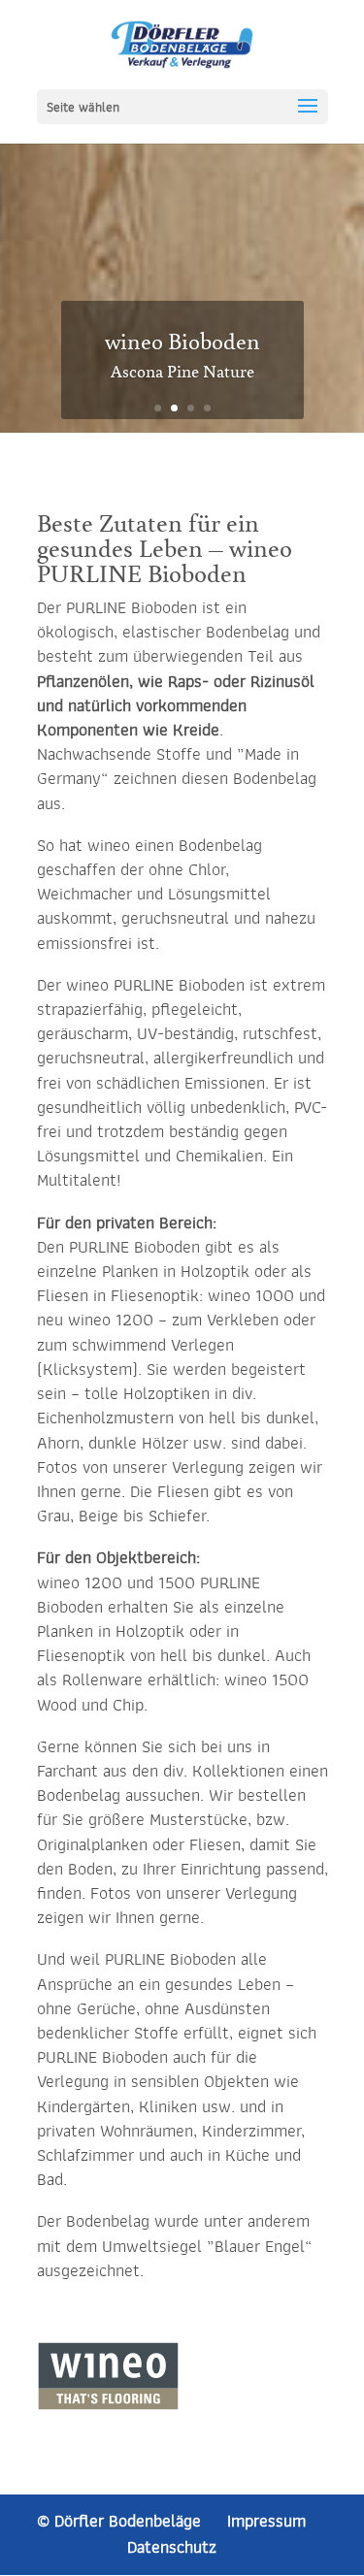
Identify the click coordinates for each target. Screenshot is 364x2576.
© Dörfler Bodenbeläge (119, 2521)
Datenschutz (172, 2547)
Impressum (266, 2521)
